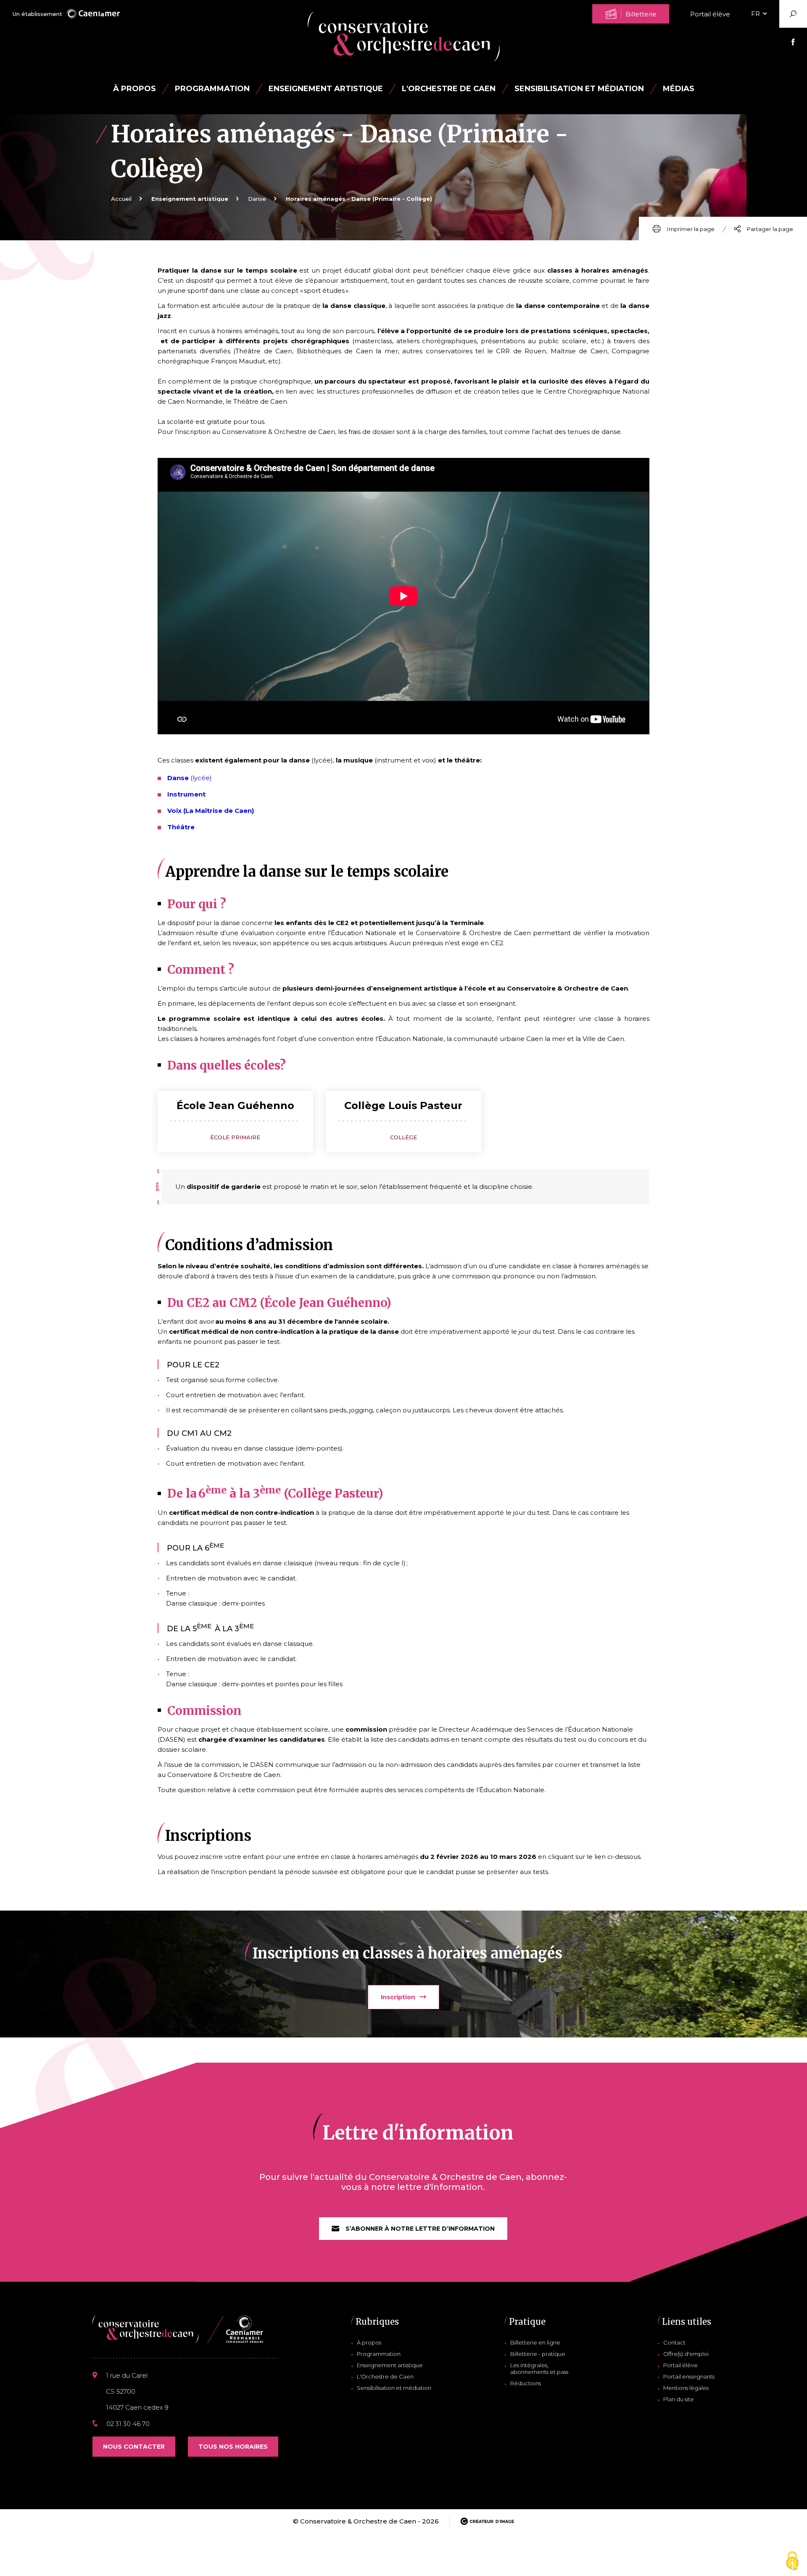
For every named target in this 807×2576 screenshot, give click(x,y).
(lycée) (200, 778)
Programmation (379, 2354)
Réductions (526, 2383)
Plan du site (679, 2399)
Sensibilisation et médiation (579, 89)
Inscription (398, 1997)
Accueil (121, 199)
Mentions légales (686, 2388)
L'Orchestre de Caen (449, 89)
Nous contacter (134, 2447)
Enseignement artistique (390, 2365)
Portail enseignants (689, 2376)
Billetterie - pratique (538, 2354)
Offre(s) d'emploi (686, 2354)
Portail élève (710, 14)
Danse (257, 199)
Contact (674, 2342)
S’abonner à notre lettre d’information (420, 2229)
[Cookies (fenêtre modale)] (792, 2562)
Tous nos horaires (233, 2447)
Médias (679, 89)
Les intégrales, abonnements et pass (539, 2368)
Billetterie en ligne (535, 2342)
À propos (134, 89)
